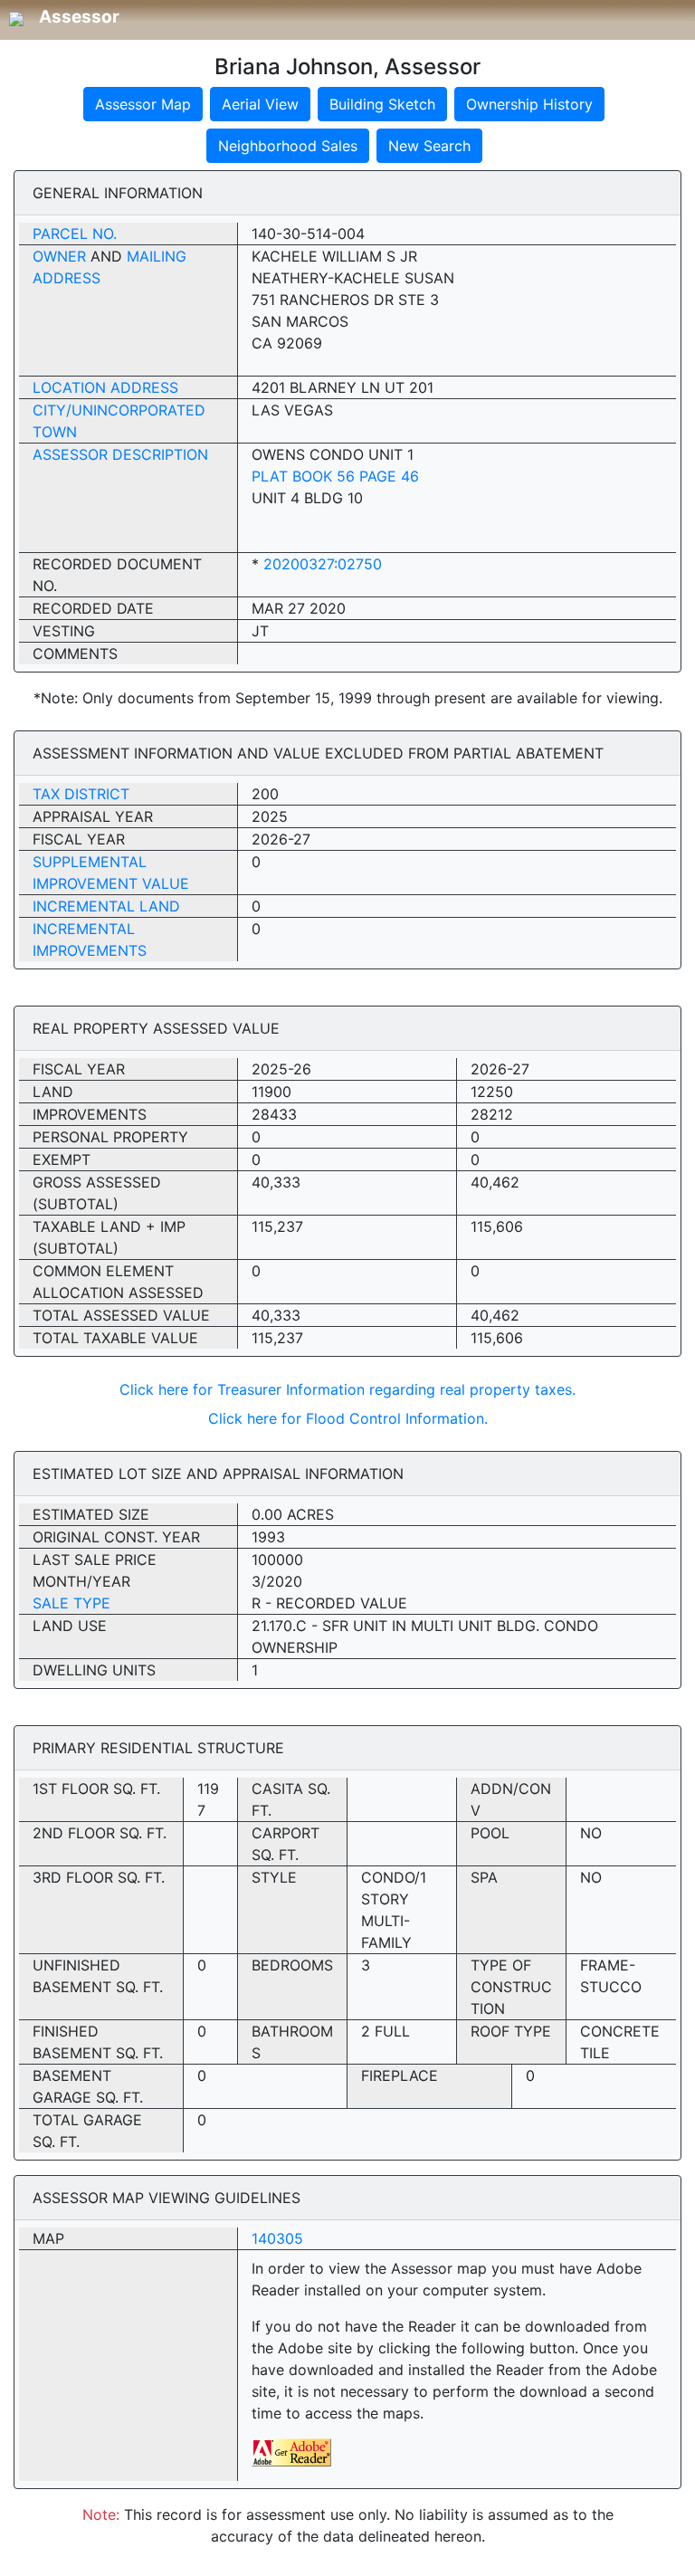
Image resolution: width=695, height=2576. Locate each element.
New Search (429, 146)
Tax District (81, 794)
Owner (59, 256)
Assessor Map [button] (143, 104)
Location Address (105, 387)
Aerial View (260, 104)
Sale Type (71, 1603)
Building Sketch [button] (382, 104)
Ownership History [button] (529, 104)
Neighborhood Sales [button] (288, 146)
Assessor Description (120, 454)
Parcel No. (75, 234)
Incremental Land (106, 906)
